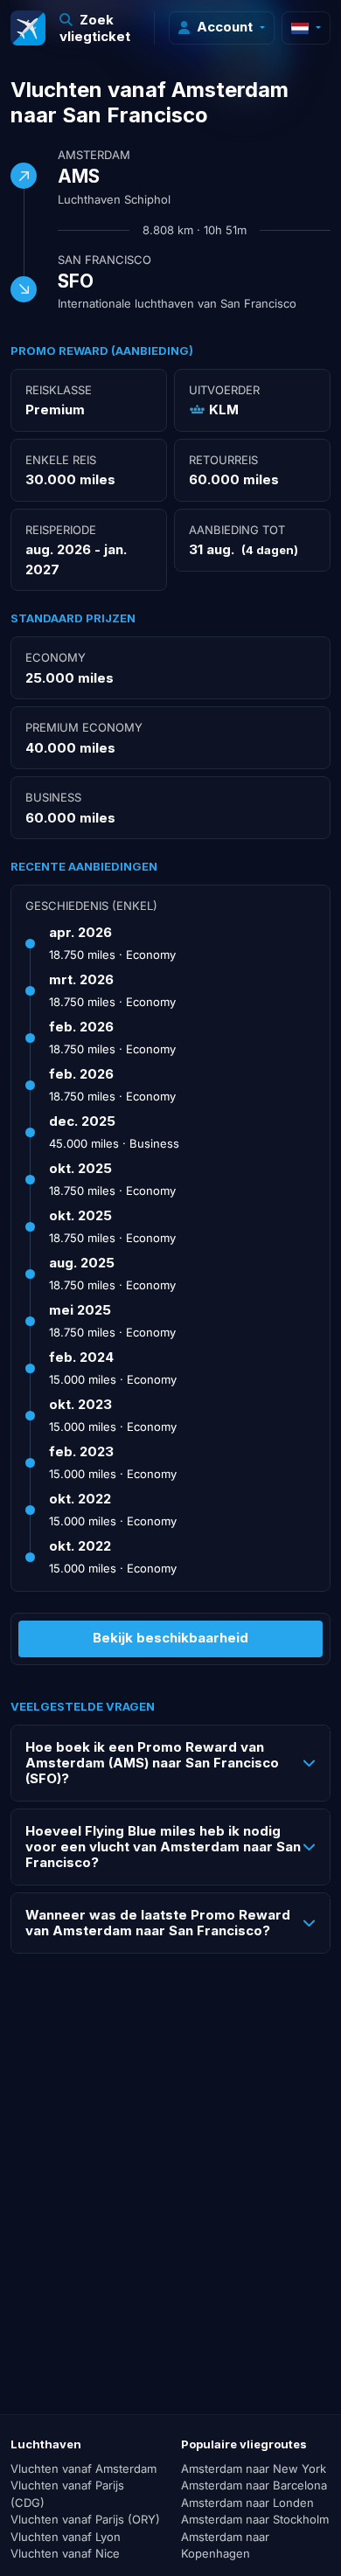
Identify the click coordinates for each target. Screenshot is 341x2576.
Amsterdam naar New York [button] (254, 2468)
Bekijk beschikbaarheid (170, 1638)
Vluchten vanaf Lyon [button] (66, 2537)
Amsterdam (94, 155)
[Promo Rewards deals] (28, 28)
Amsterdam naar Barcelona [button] (254, 2485)
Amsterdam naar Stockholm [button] (255, 2519)
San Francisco (104, 260)
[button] (100, 28)
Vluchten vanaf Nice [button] (65, 2553)
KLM (224, 410)
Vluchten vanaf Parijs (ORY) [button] (85, 2519)
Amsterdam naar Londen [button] (247, 2503)
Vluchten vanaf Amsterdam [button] (84, 2468)
